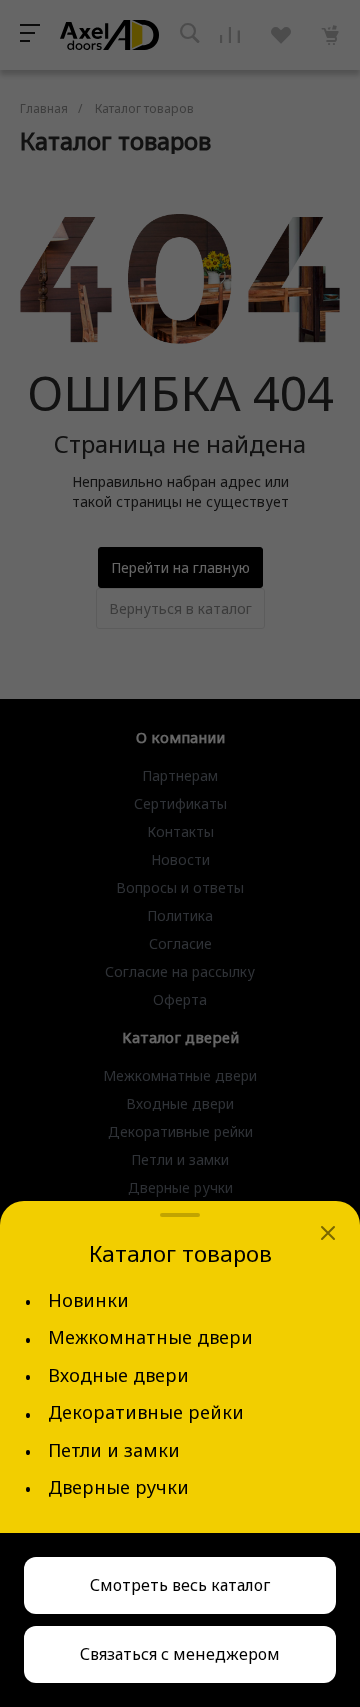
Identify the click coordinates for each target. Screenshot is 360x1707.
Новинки (88, 1300)
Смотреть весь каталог (180, 1585)
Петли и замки (114, 1450)
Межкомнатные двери (150, 1337)
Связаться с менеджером (180, 1654)
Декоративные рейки (146, 1412)
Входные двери (118, 1375)
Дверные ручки (118, 1487)
